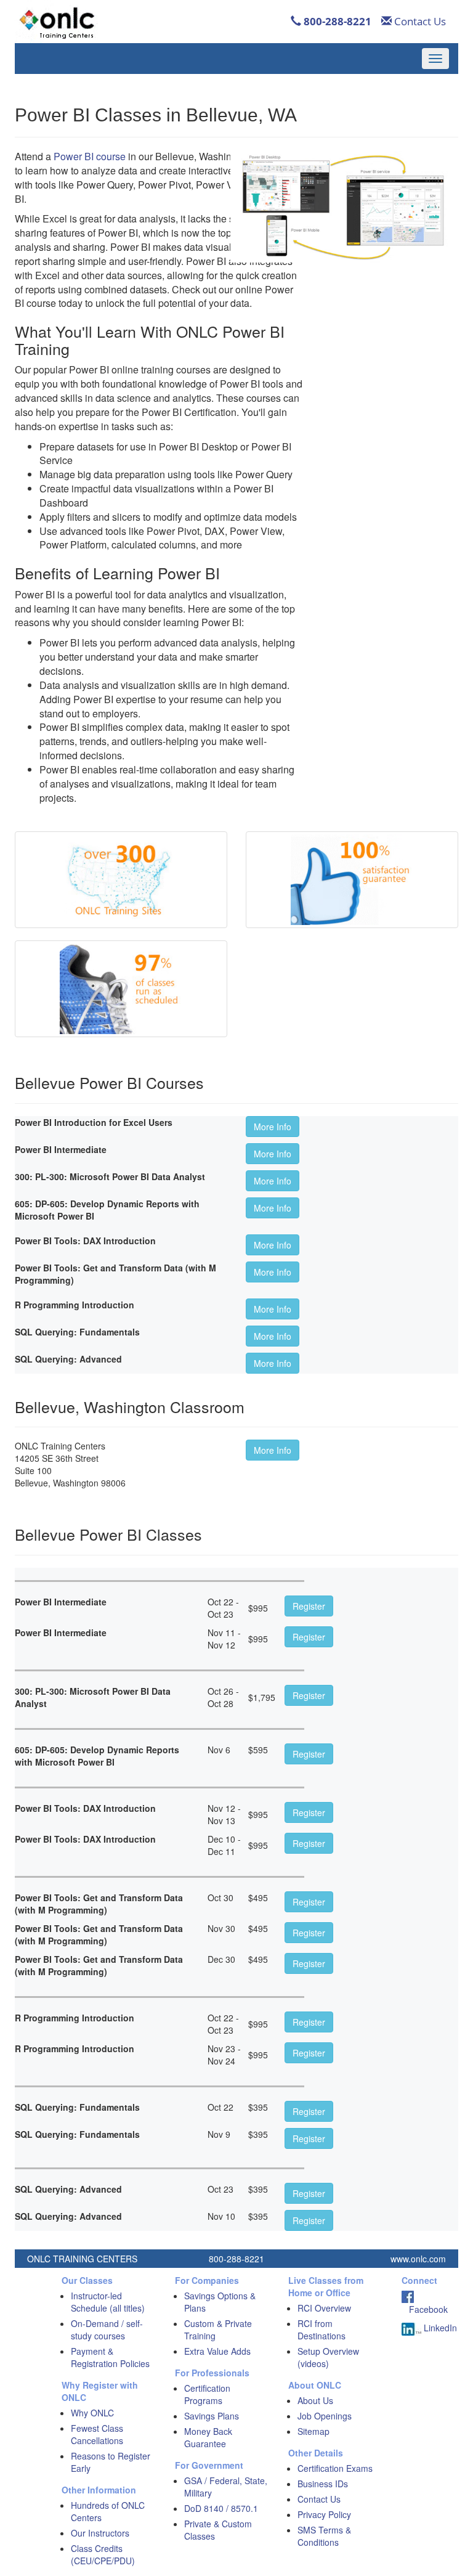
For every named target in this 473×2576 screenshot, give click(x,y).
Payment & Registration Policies (110, 2357)
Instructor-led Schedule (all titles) (108, 2302)
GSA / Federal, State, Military (226, 2487)
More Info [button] (273, 1127)
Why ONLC (92, 2413)
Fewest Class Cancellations (97, 2434)
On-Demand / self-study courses (107, 2329)
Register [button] (309, 1606)
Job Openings (325, 2416)
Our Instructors (100, 2533)
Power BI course (90, 156)
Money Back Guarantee (208, 2437)
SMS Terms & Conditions (324, 2536)
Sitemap (313, 2431)
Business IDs (323, 2484)
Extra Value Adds (217, 2351)
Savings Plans (212, 2416)
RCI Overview (324, 2308)
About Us (315, 2400)
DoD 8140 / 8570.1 (221, 2508)
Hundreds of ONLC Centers (108, 2511)
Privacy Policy (324, 2514)
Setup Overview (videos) (328, 2357)
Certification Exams (335, 2468)
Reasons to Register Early (111, 2462)
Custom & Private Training (218, 2329)
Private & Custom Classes (218, 2530)
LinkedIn (439, 2328)
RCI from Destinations (321, 2329)
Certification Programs (207, 2394)
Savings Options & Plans (220, 2302)
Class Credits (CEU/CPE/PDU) (103, 2554)
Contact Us (419, 21)
